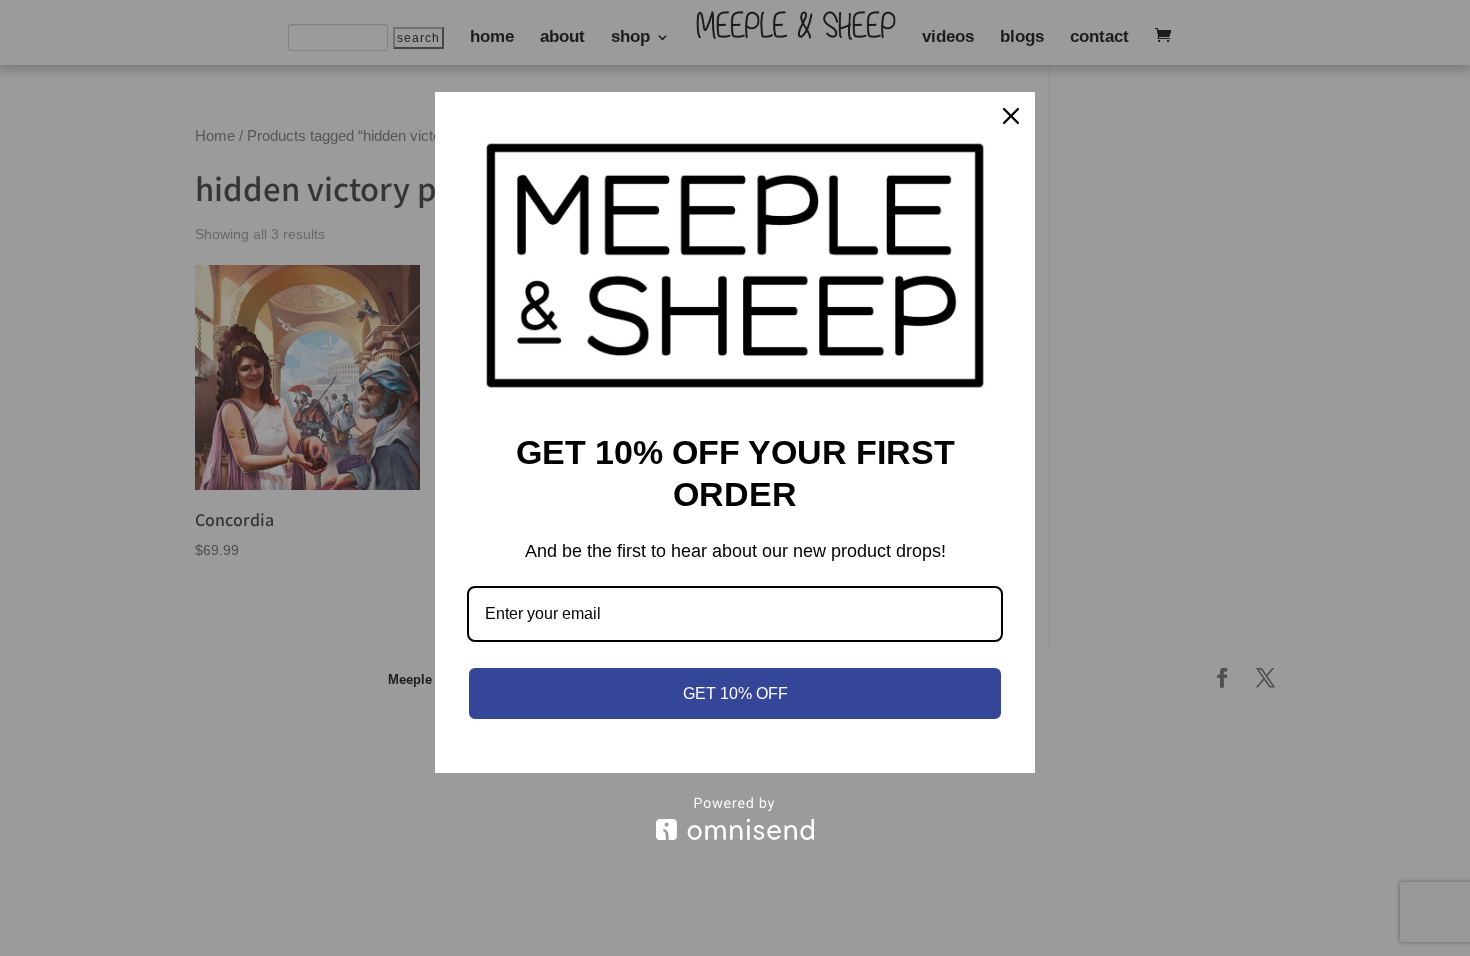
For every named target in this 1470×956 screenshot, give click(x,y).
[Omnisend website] (735, 818)
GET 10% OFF (735, 693)
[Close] (1011, 116)
